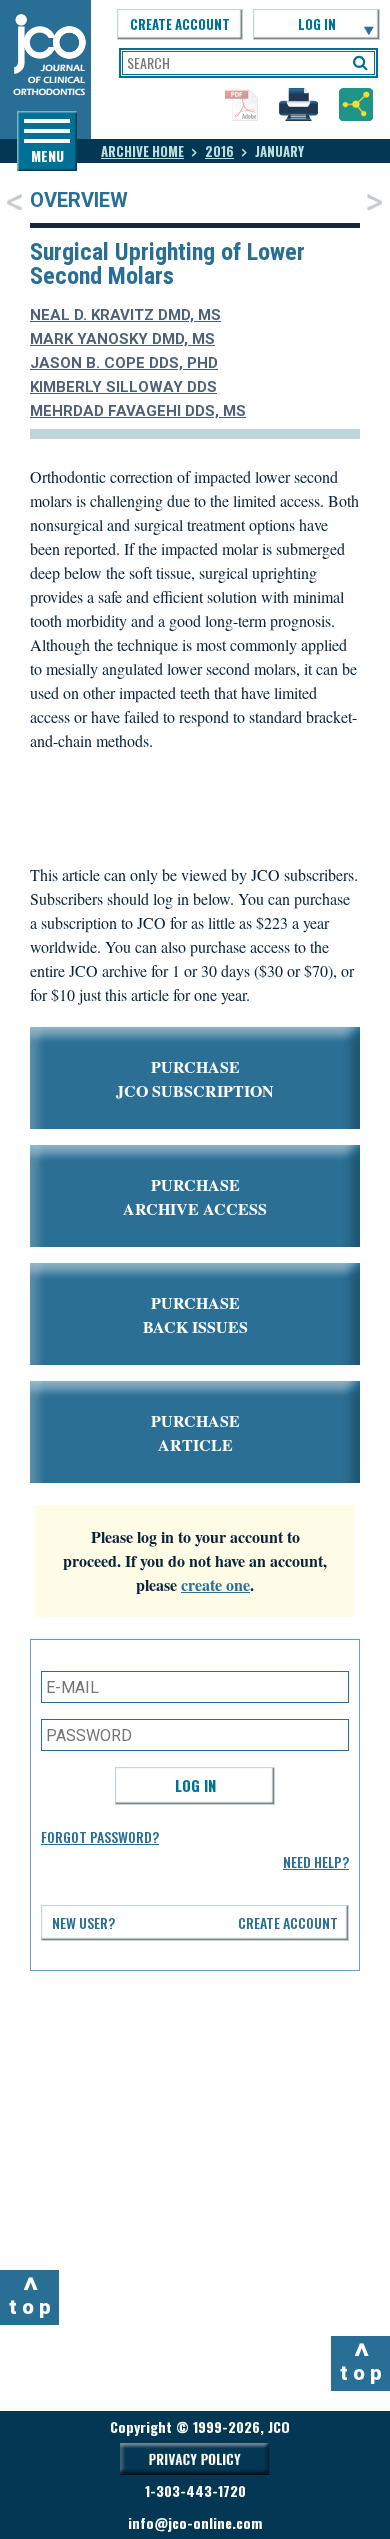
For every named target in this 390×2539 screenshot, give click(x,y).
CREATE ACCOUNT (180, 24)
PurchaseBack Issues (195, 1314)
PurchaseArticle (195, 1432)
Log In (195, 1785)
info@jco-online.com (195, 2522)
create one (215, 1584)
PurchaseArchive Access (195, 1196)
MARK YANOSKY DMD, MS (122, 339)
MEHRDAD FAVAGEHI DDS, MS (138, 411)
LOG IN (317, 24)
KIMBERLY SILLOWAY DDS (123, 387)
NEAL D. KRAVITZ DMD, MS (125, 315)
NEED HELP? (316, 1861)
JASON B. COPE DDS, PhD (124, 363)
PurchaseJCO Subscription (195, 1078)
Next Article (374, 201)
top (32, 2295)
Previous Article (14, 201)
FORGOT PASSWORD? (100, 1836)
